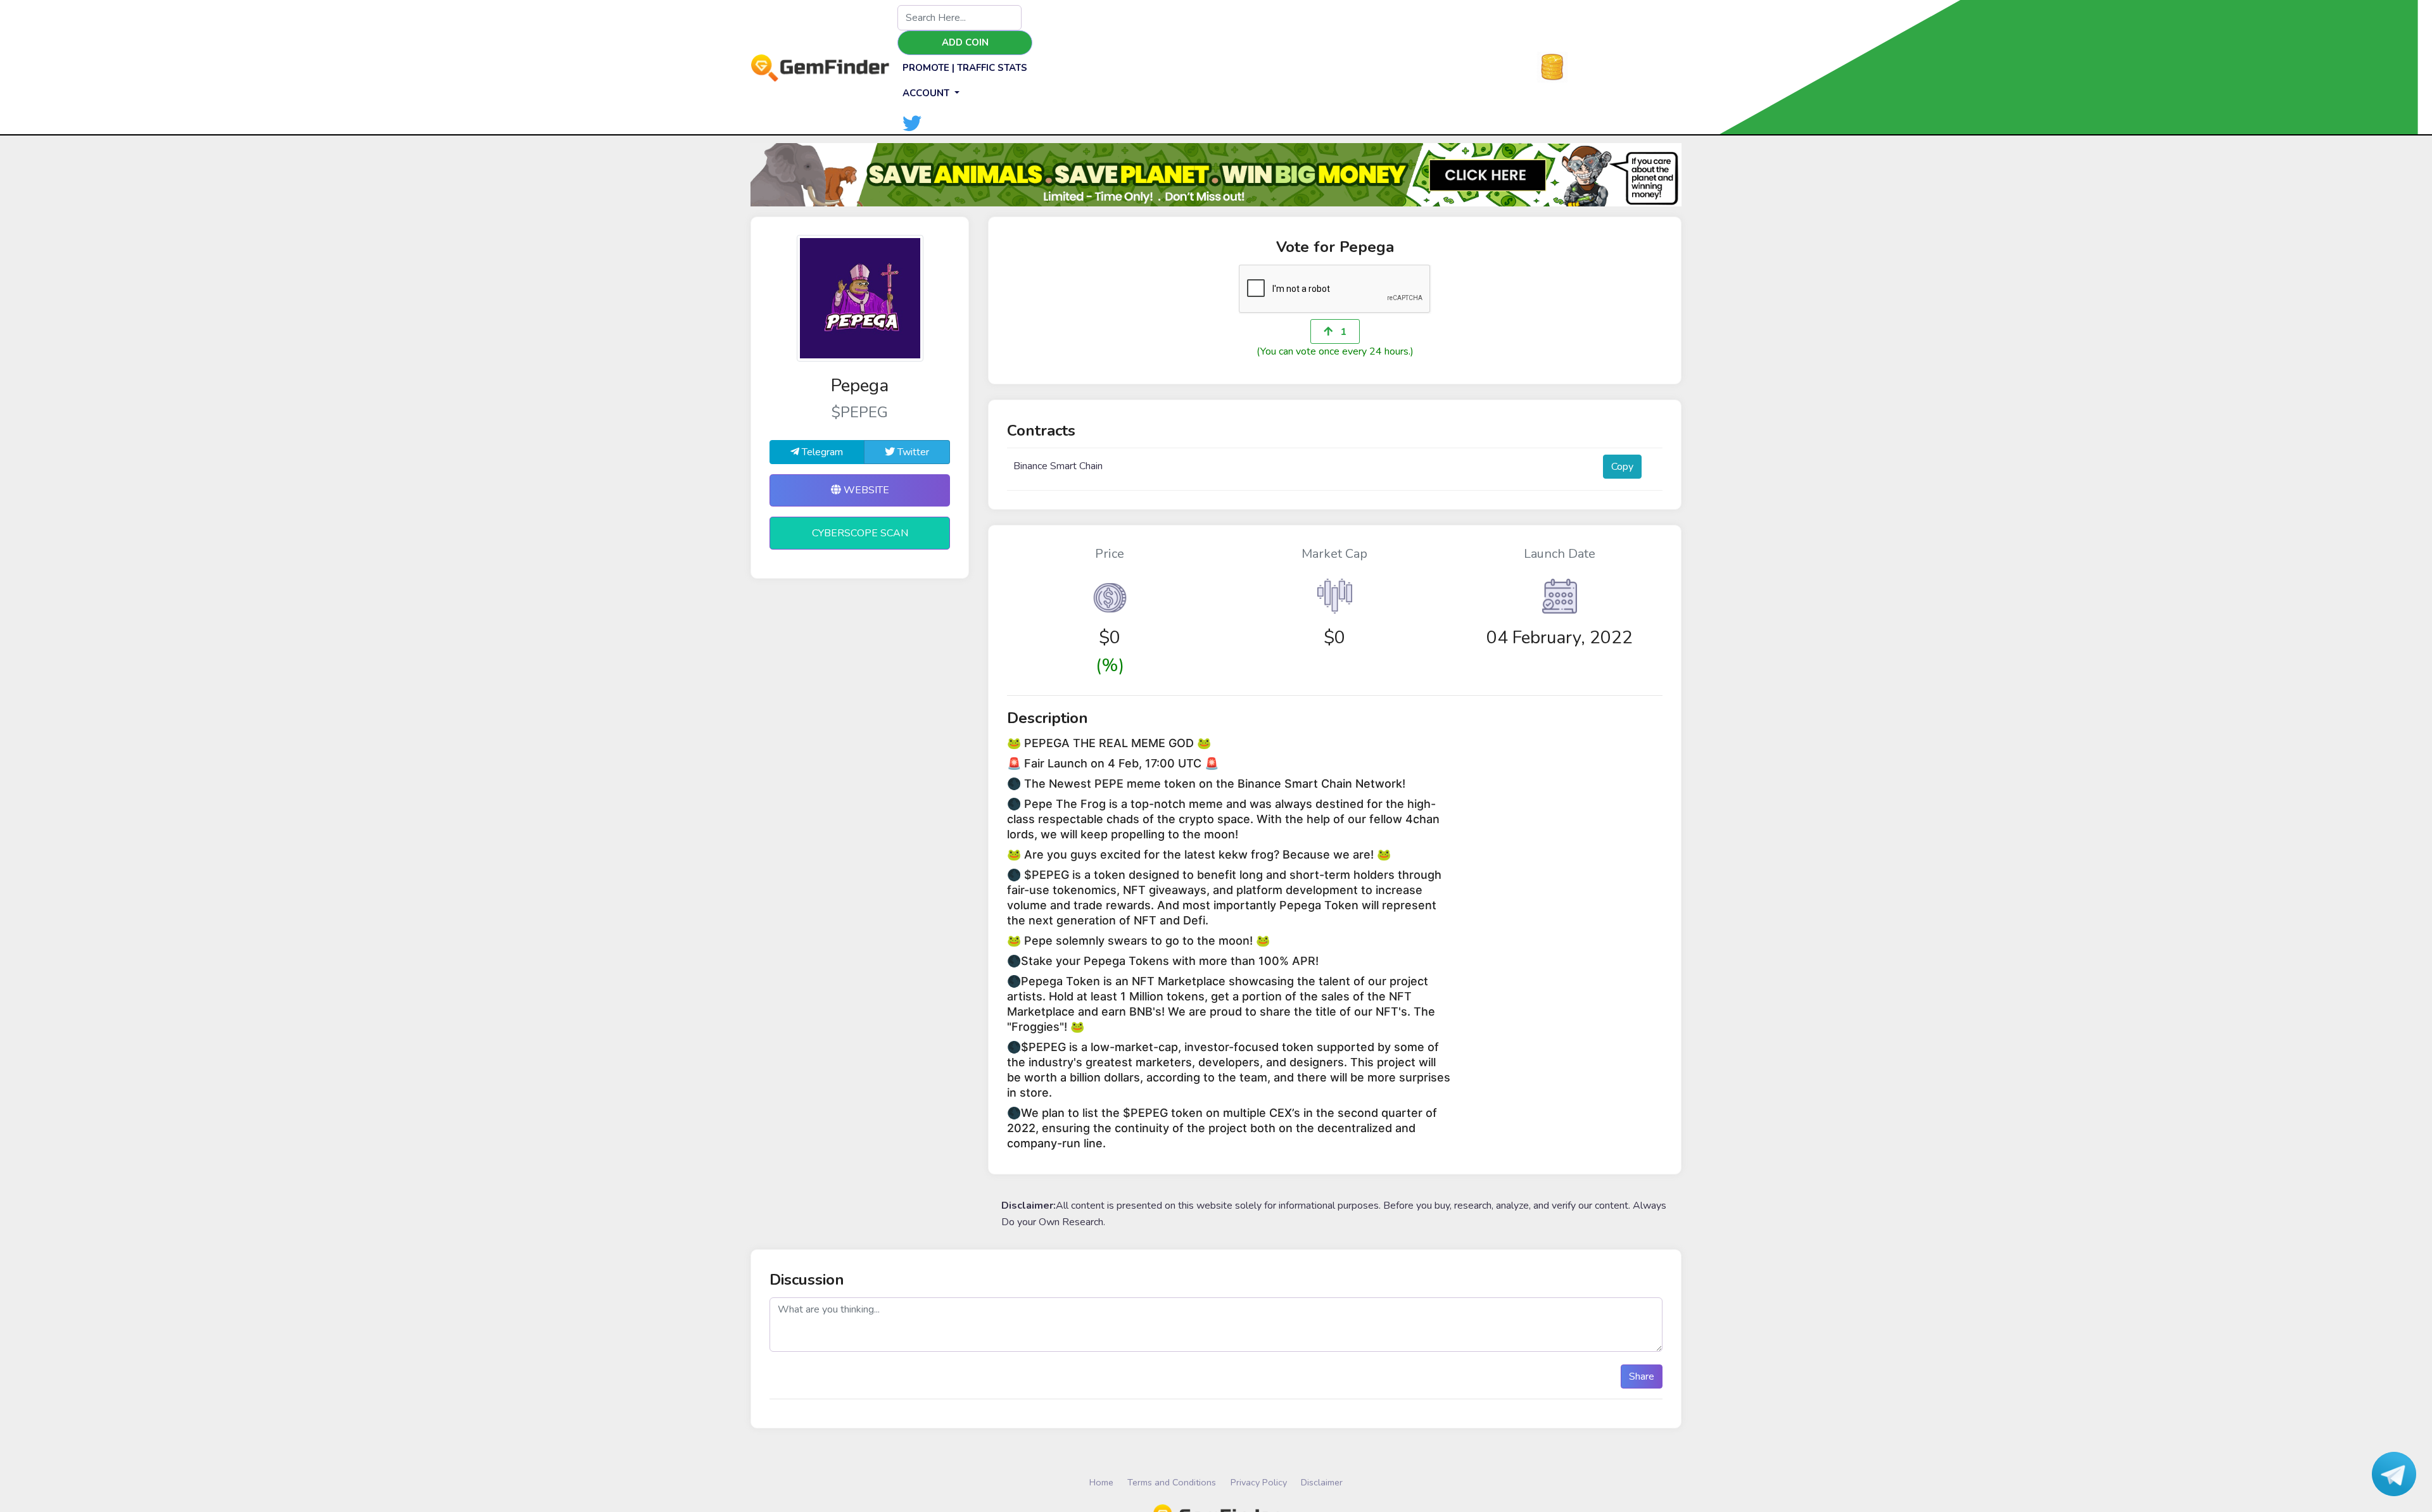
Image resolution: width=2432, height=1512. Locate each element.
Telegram (821, 452)
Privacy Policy (1259, 1482)
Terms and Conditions (1172, 1482)
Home (1101, 1482)
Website (865, 490)
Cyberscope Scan (860, 533)
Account (927, 93)
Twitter (912, 452)
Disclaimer (1322, 1482)
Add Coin (965, 42)
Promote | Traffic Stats (965, 68)
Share (1642, 1377)
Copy (1622, 467)
